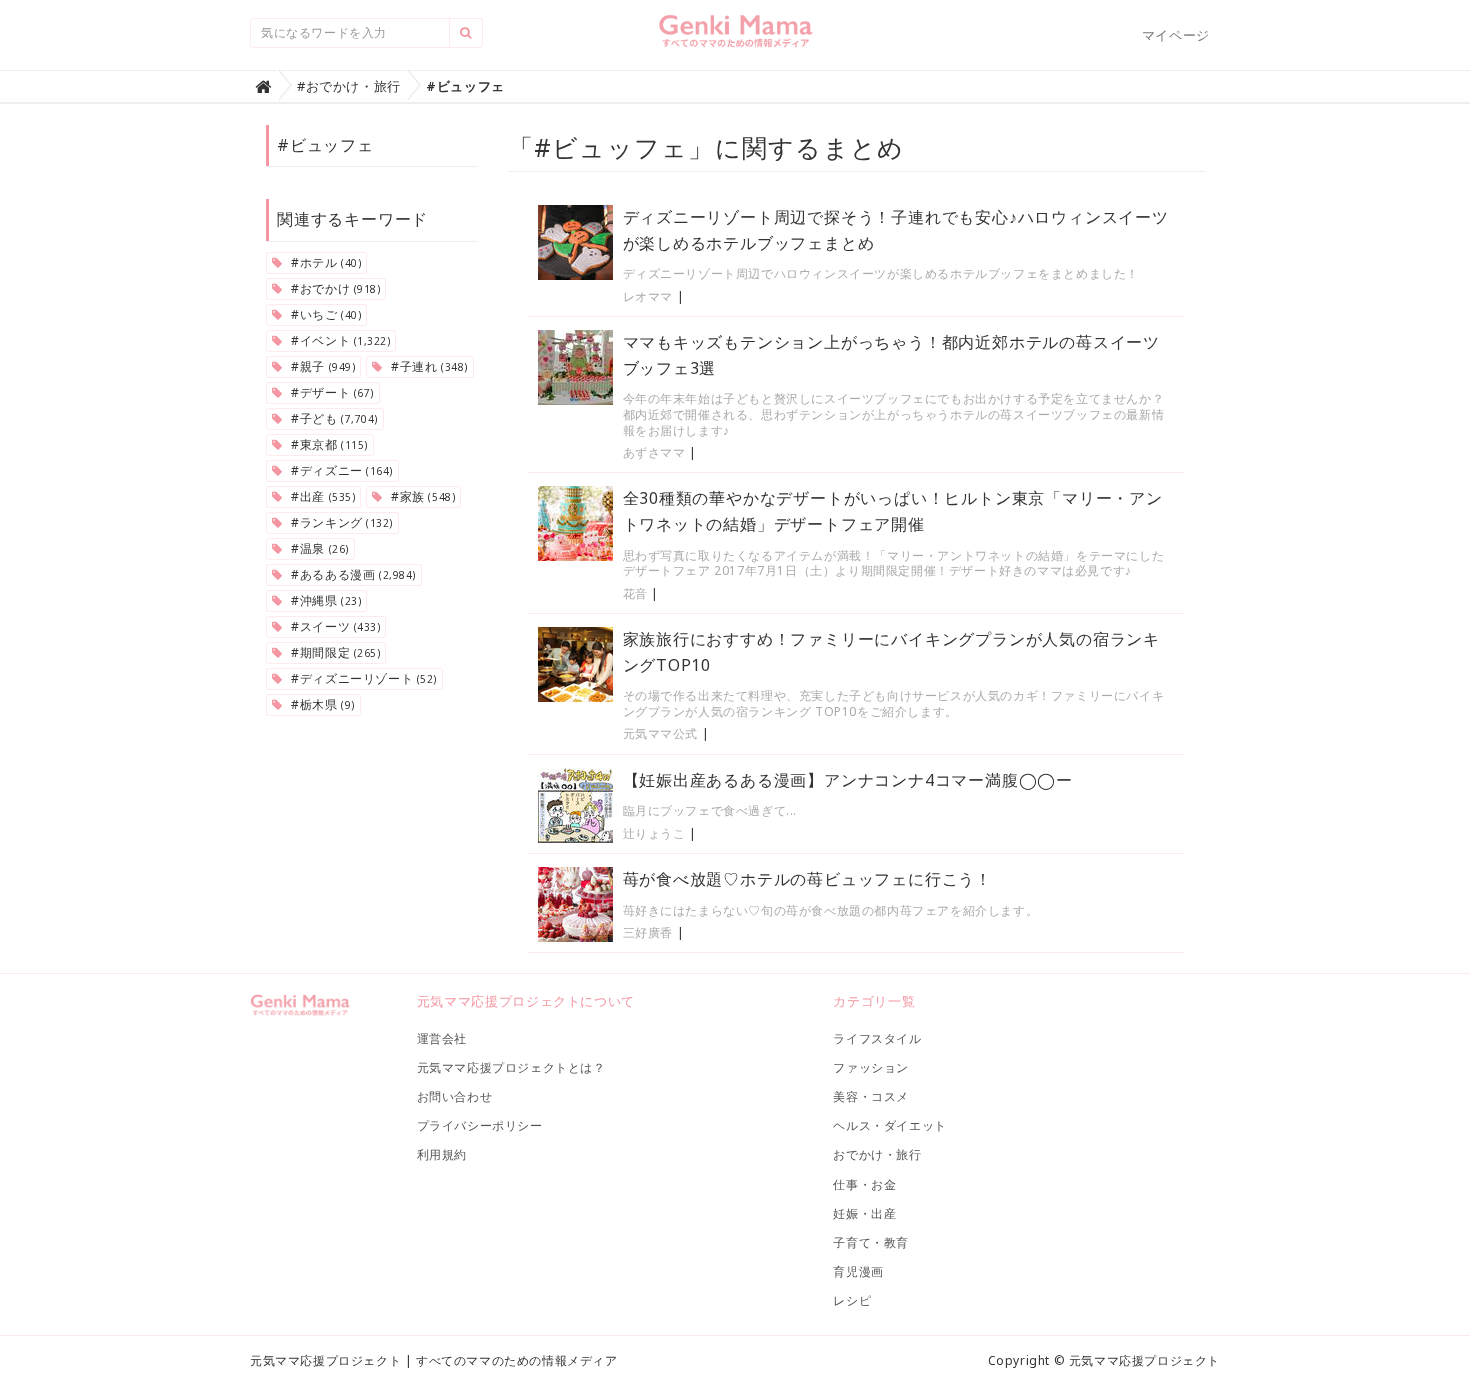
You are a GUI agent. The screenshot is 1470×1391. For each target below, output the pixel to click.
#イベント (339, 340)
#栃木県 (321, 704)
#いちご (325, 314)
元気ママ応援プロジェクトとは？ (511, 1067)
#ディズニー (340, 470)
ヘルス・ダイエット (889, 1125)
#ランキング (340, 522)
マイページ (1176, 35)
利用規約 (442, 1154)
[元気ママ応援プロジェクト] (735, 39)
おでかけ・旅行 (877, 1154)
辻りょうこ (654, 833)
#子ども (333, 418)
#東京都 (328, 444)
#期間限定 (334, 652)
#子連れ (427, 366)
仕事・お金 (864, 1184)
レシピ (852, 1300)
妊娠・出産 (864, 1213)
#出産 (322, 496)
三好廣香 (648, 932)
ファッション (871, 1067)
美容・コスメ (871, 1096)
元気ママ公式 (661, 733)
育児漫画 (858, 1271)
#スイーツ (334, 626)
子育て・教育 (871, 1242)
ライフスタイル (877, 1038)
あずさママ (654, 452)
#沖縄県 (325, 600)
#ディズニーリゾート (362, 678)
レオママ (648, 296)
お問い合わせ (455, 1096)
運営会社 (442, 1038)
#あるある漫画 (352, 574)
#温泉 (318, 548)
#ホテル (325, 262)
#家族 (421, 496)
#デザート (331, 392)
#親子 (322, 366)
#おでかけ (334, 288)
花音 (635, 593)
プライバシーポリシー (480, 1125)
